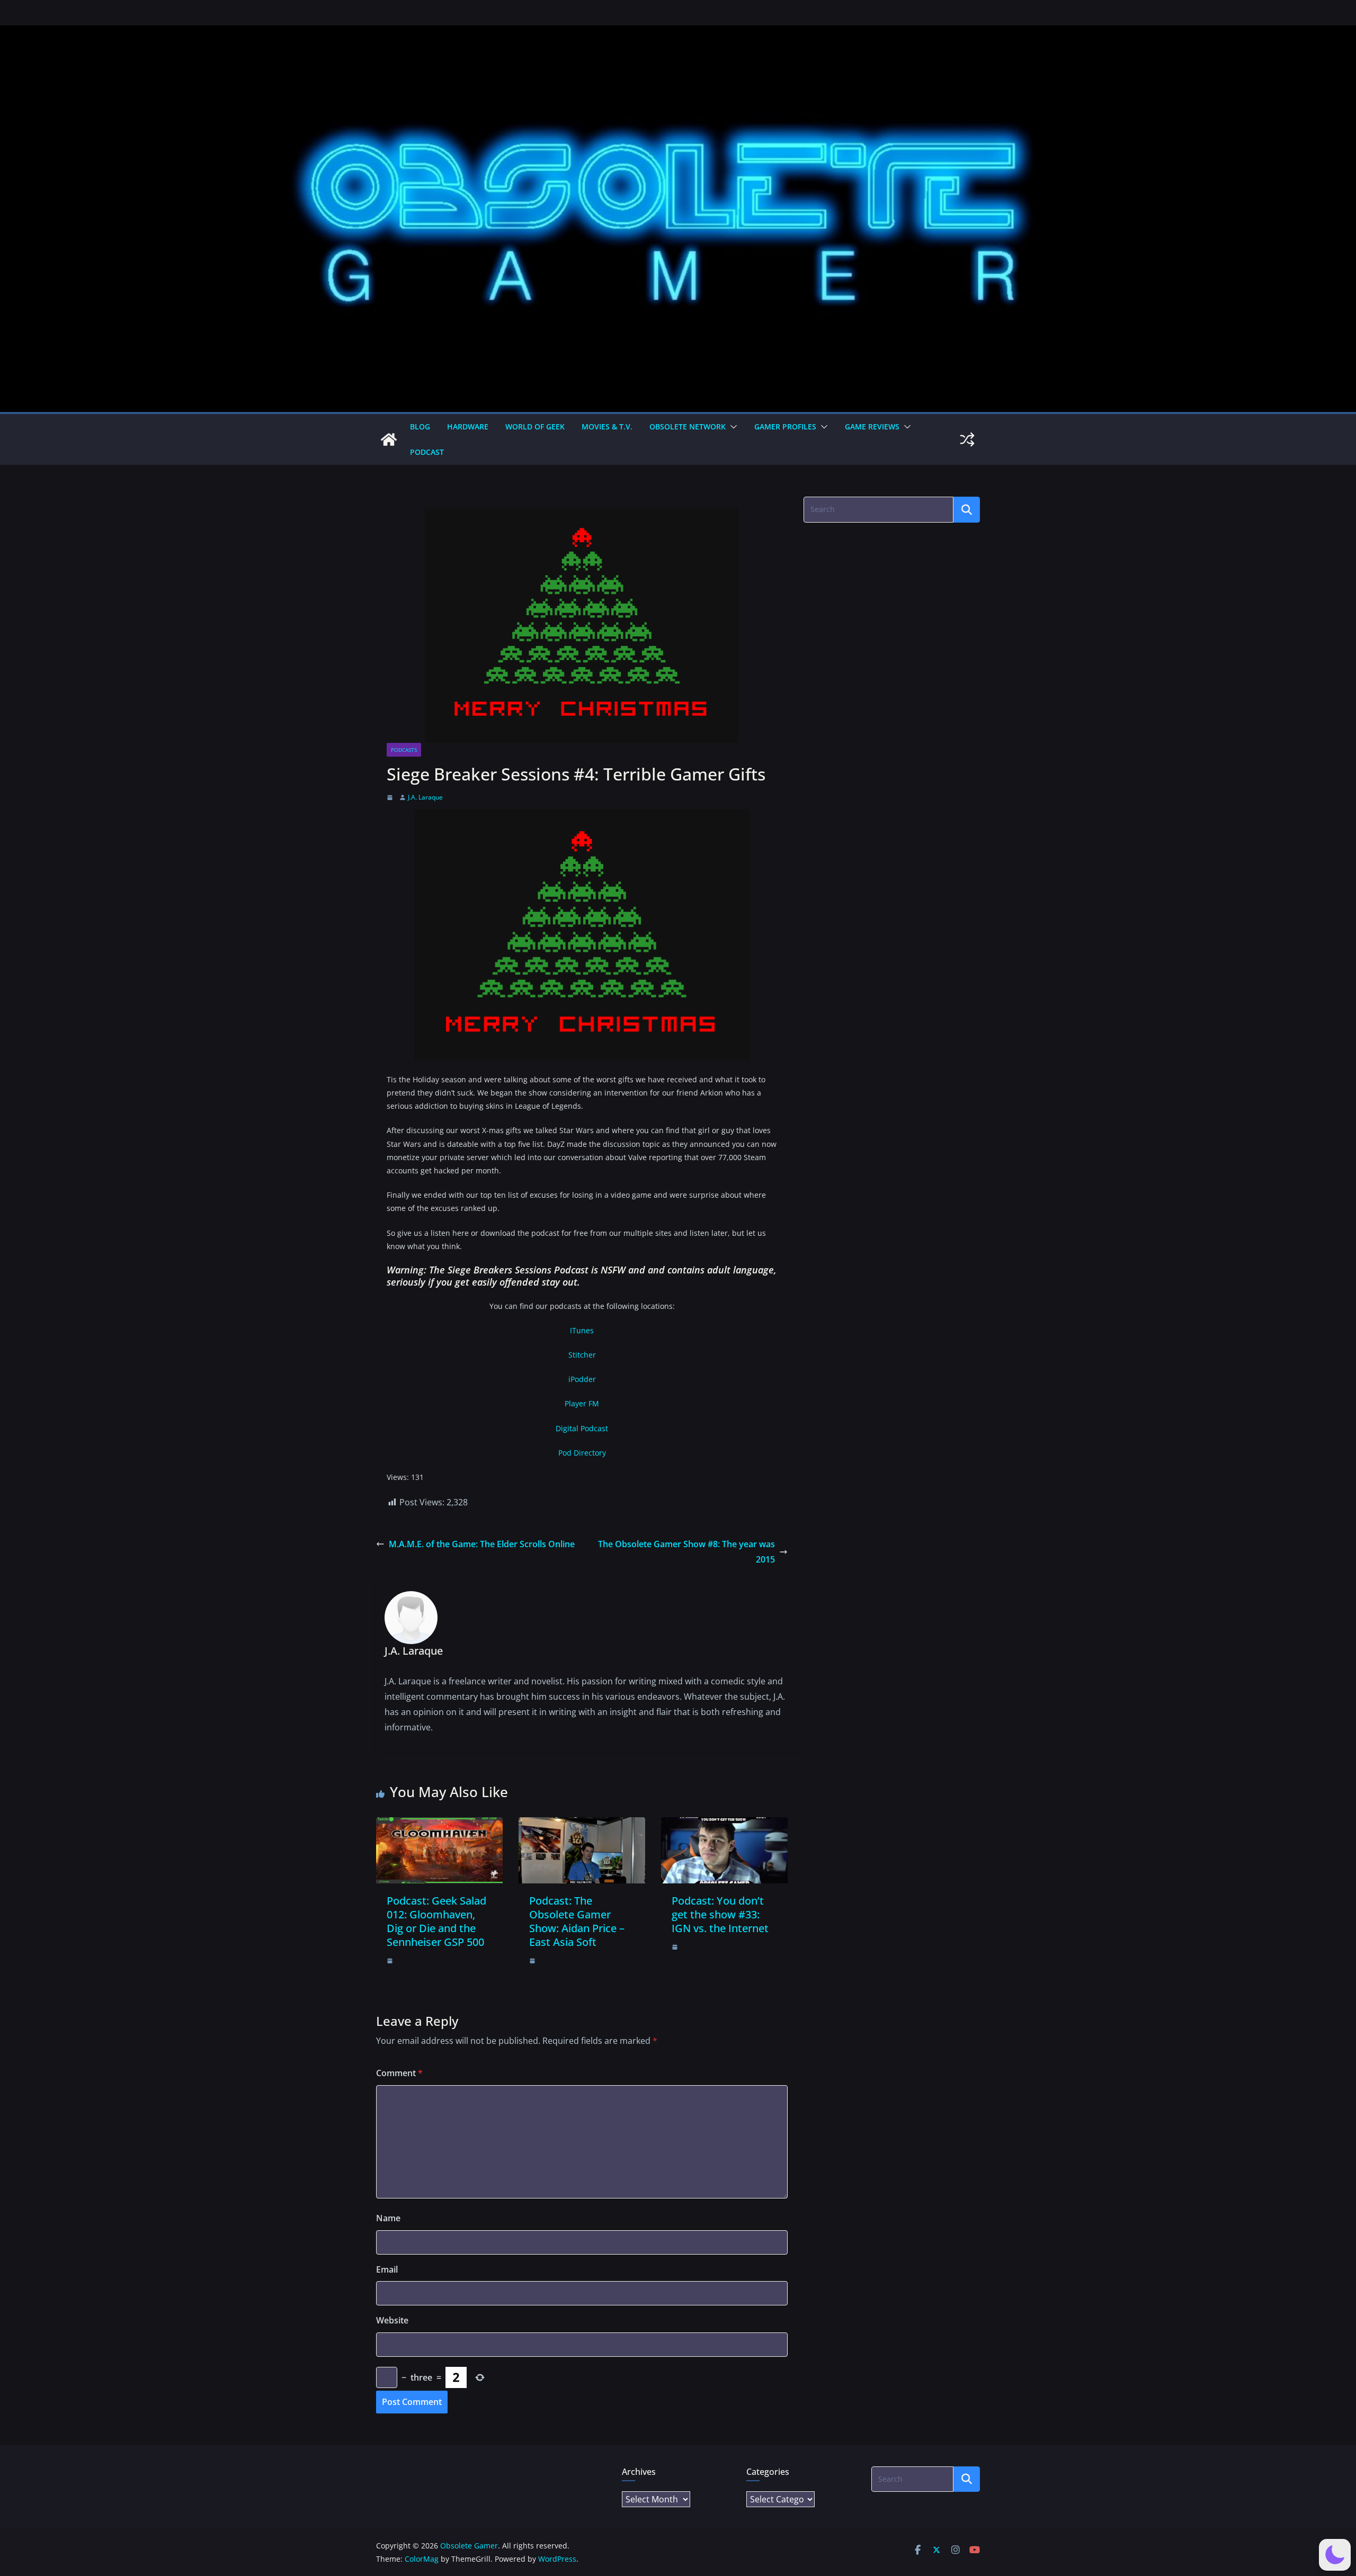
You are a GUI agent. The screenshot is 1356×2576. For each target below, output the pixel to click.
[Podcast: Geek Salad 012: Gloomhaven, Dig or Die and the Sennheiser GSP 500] (439, 1825)
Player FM (582, 1403)
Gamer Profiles (785, 427)
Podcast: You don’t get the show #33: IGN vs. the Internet (720, 1914)
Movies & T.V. (607, 427)
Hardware (468, 427)
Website (392, 2320)
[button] (731, 427)
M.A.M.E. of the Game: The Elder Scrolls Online (482, 1544)
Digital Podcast (582, 1428)
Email (387, 2269)
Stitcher (582, 1355)
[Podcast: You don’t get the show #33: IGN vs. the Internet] (724, 1825)
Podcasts (404, 750)
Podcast (427, 452)
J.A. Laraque (425, 797)
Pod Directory (582, 1453)
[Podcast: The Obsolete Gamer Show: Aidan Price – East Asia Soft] (582, 1825)
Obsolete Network (688, 427)
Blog (420, 427)
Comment (399, 2073)
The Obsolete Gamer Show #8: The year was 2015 (686, 1552)
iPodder (582, 1379)
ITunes (582, 1330)
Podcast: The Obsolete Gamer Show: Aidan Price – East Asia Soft (577, 1921)
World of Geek (535, 427)
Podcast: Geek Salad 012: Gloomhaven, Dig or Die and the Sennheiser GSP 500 (436, 1921)
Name (388, 2218)
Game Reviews (872, 427)
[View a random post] (967, 439)
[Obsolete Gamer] (389, 439)
